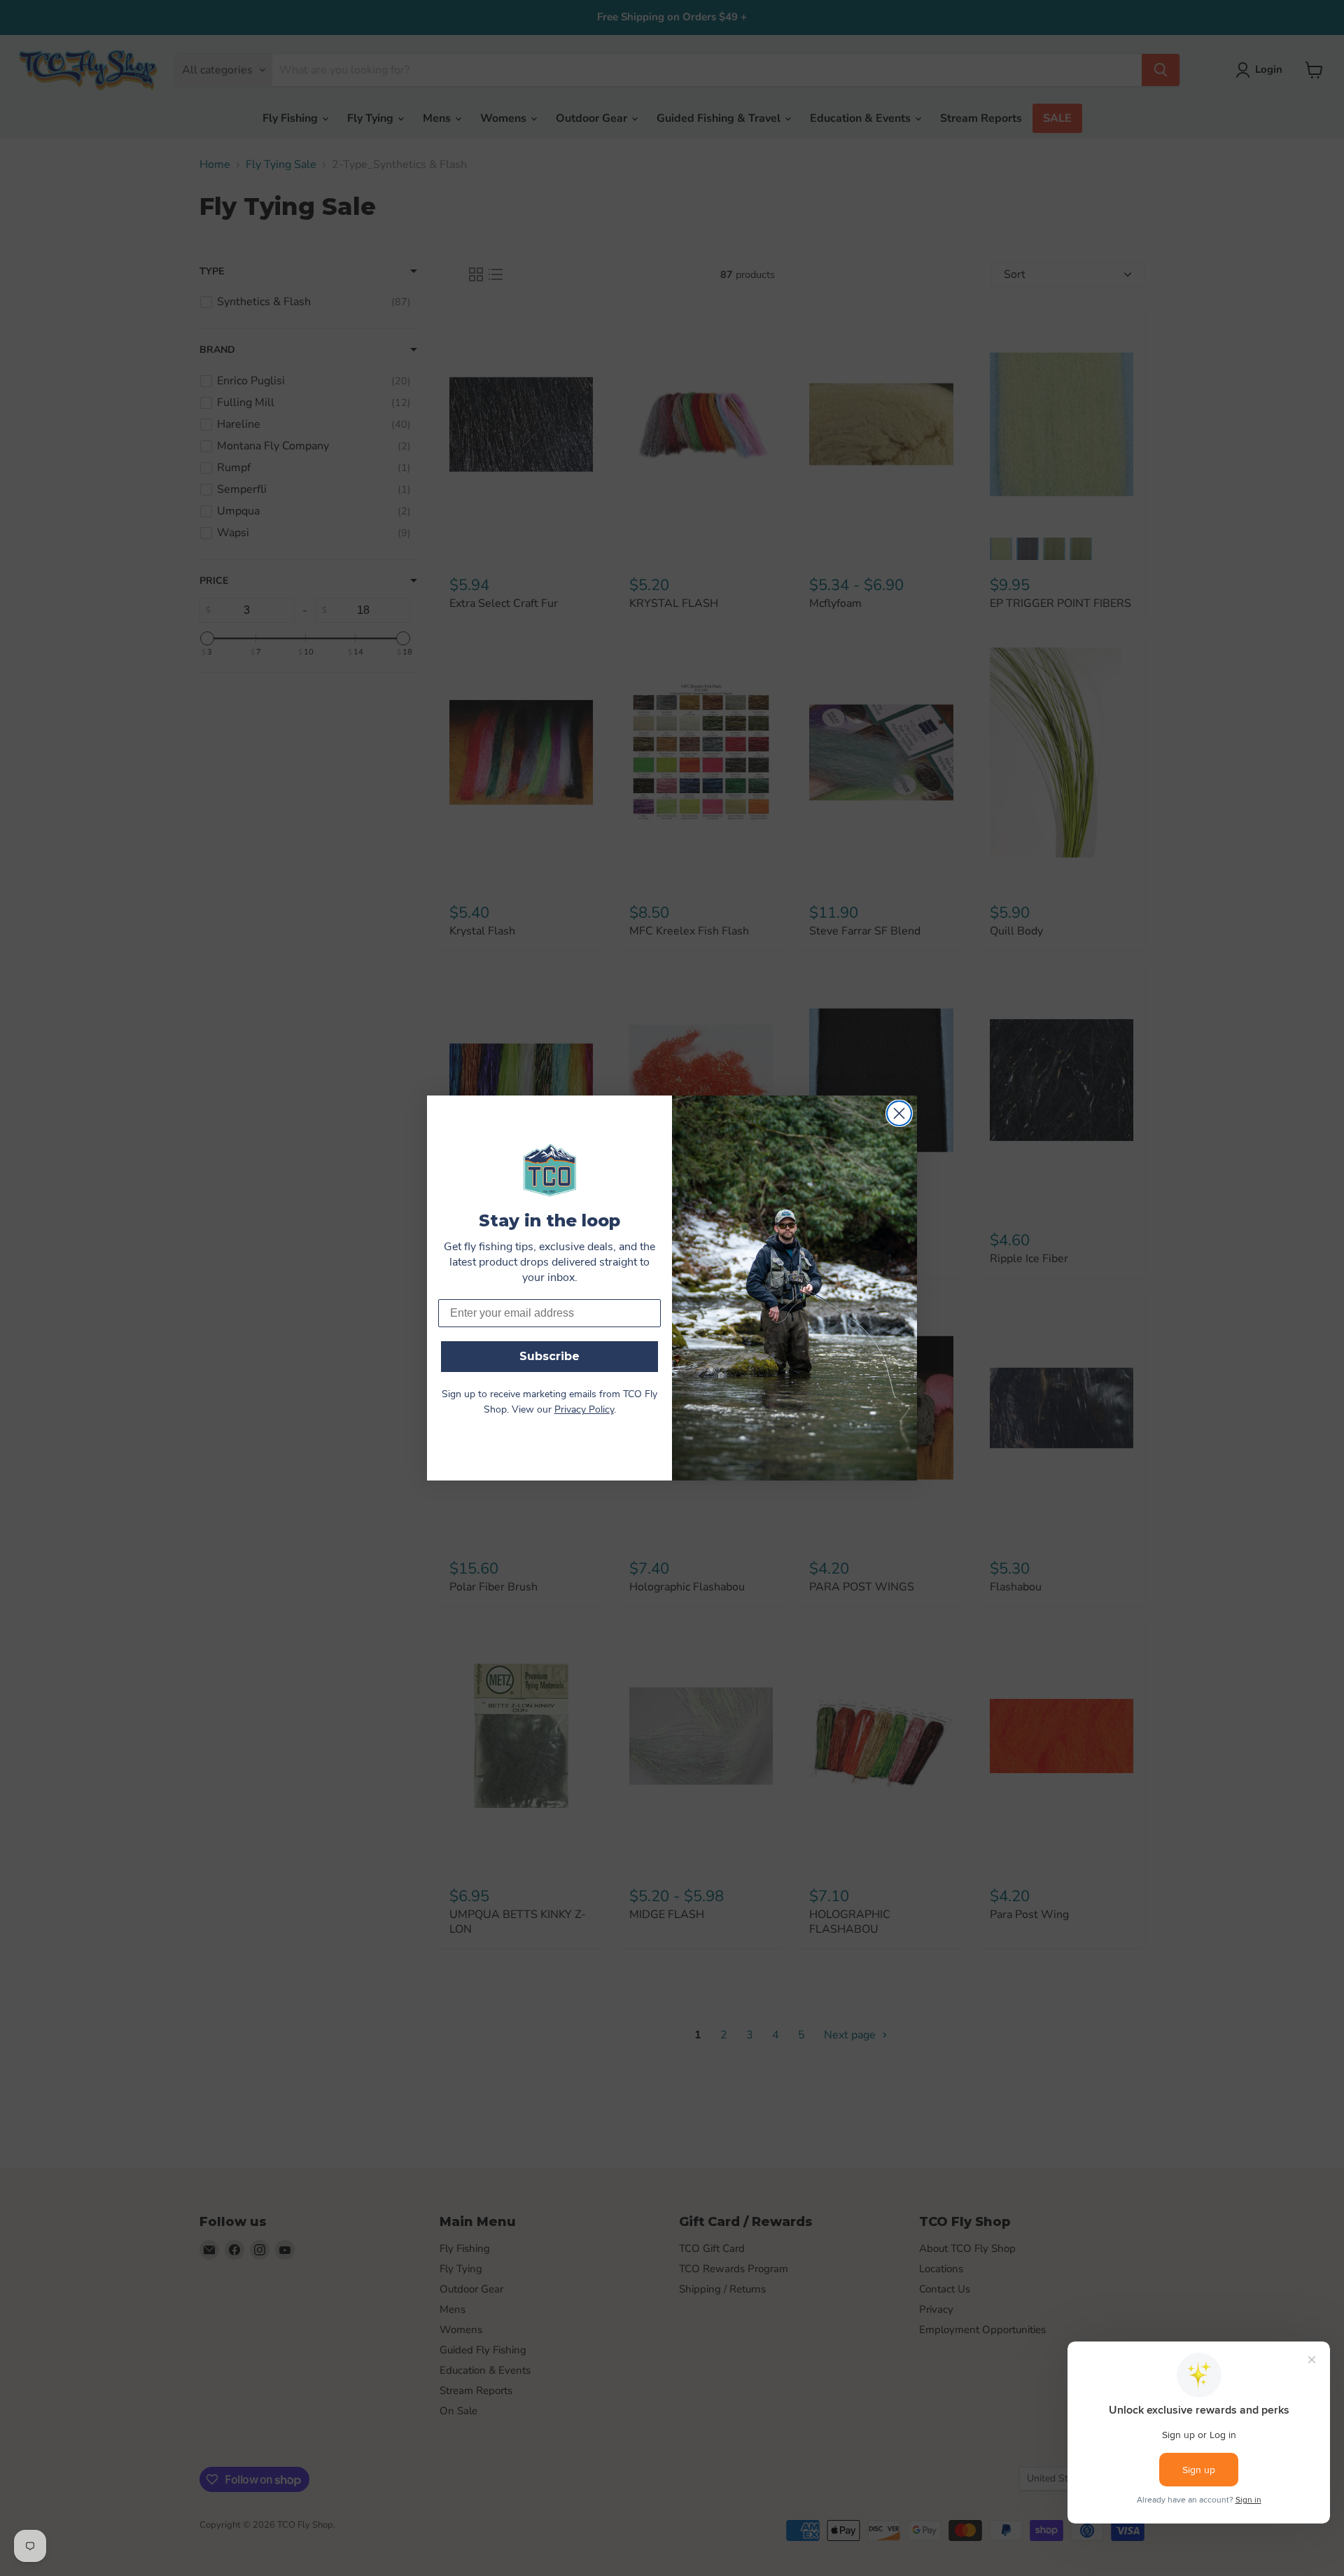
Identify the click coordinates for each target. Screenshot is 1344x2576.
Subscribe (549, 1356)
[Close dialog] (899, 1113)
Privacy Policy (584, 1410)
